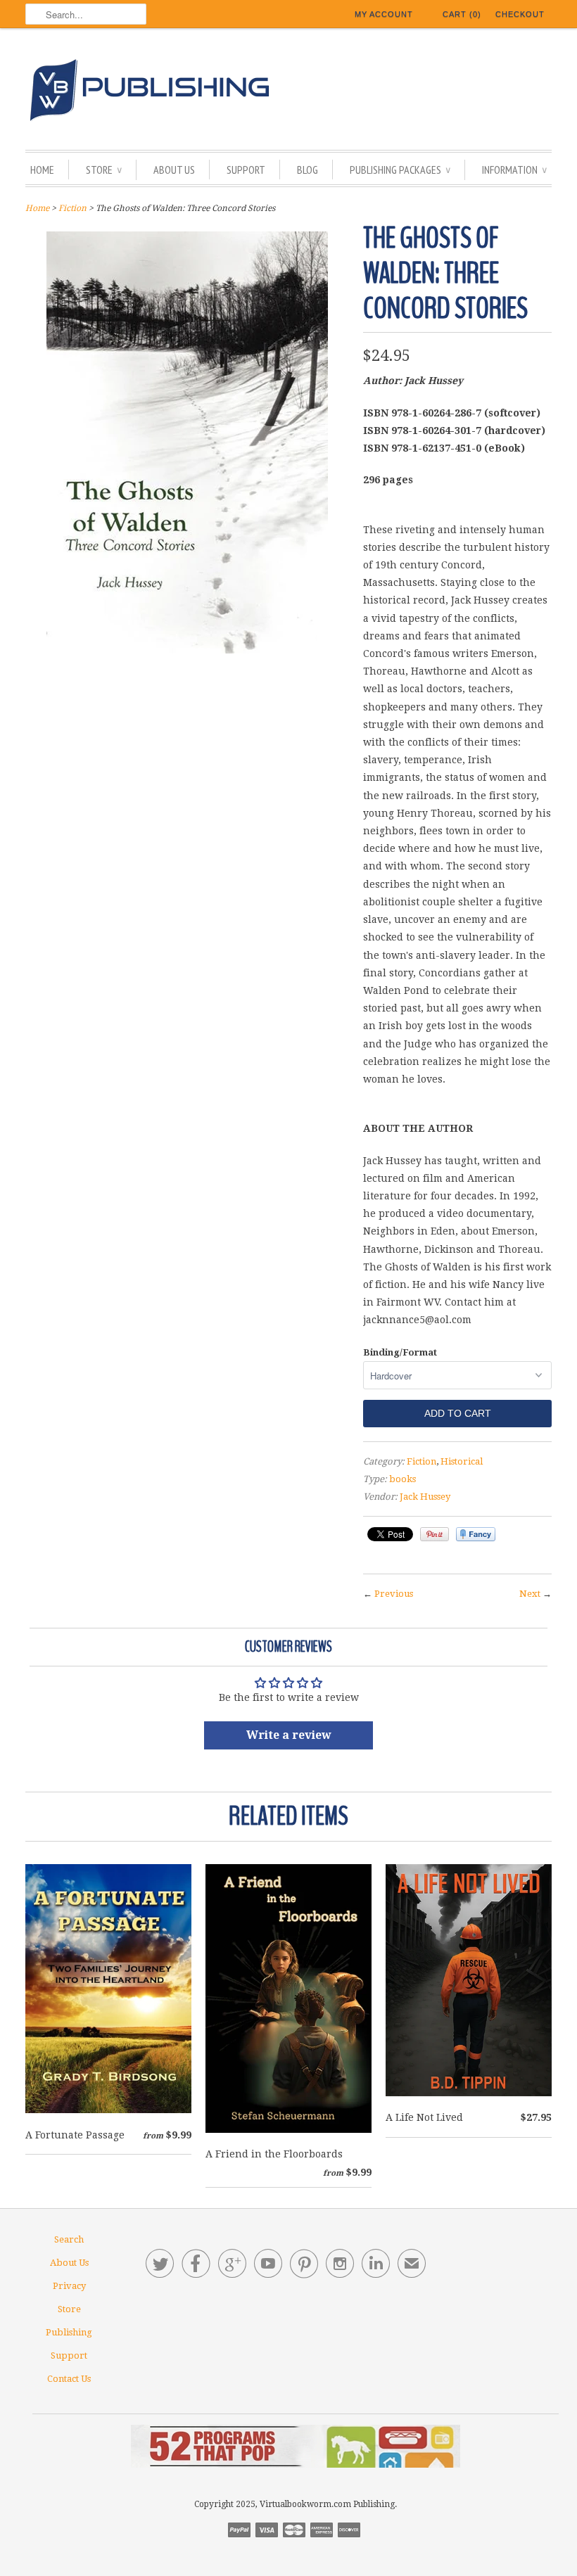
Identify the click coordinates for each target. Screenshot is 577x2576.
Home (42, 170)
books (402, 1479)
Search (69, 2239)
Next (530, 1594)
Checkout (520, 14)
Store (104, 170)
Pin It (435, 1534)
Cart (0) (462, 14)
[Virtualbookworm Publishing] (288, 93)
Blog (307, 170)
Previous (394, 1594)
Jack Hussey (425, 1497)
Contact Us (69, 2379)
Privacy (69, 2286)
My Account (384, 14)
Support (246, 170)
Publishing (69, 2332)
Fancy (476, 1534)
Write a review (289, 1735)
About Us (174, 170)
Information (514, 170)
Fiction (72, 208)
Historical (462, 1461)
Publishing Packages (400, 170)
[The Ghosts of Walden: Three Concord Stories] (187, 650)
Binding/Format (400, 1352)
